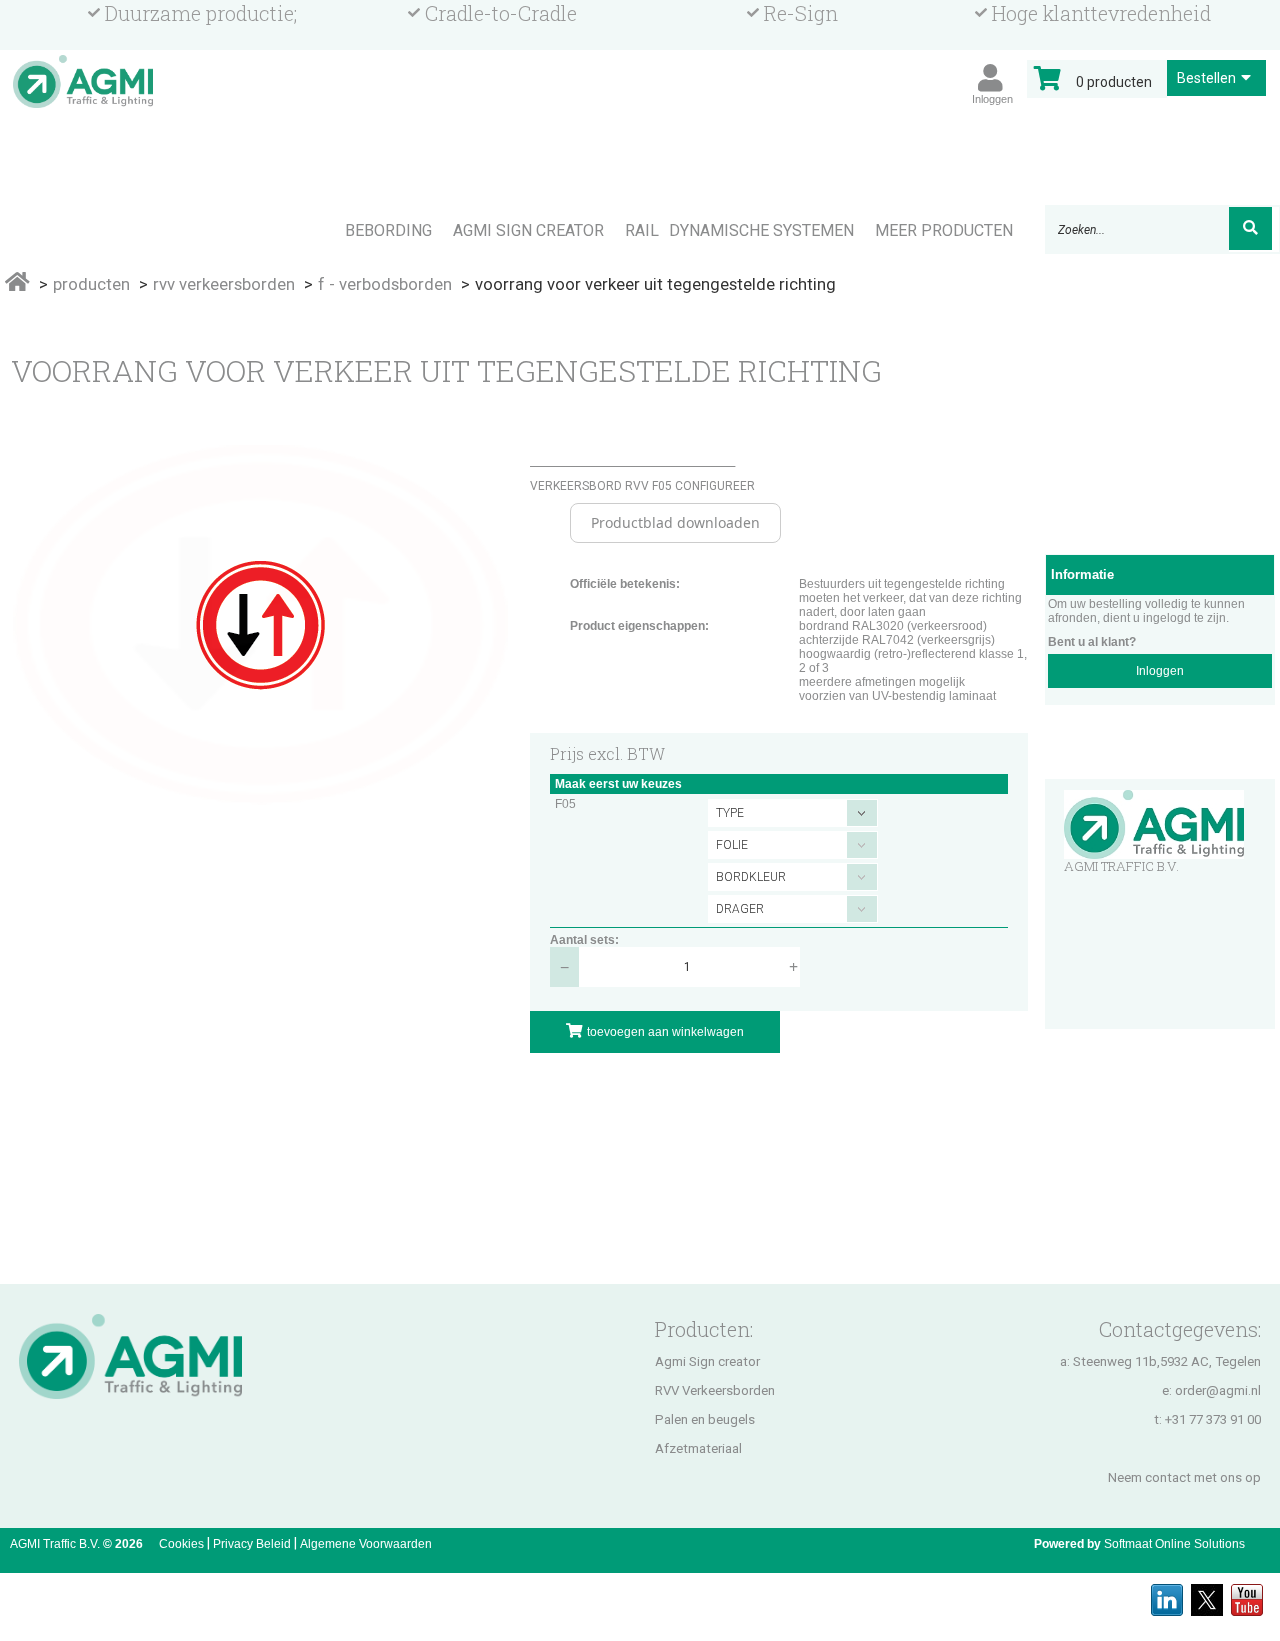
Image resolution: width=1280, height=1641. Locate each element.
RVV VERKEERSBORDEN (224, 284)
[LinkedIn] (1167, 1594)
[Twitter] (1207, 1594)
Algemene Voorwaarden (366, 1544)
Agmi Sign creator (707, 1361)
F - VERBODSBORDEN (385, 284)
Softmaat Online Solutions (1174, 1544)
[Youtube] (1247, 1594)
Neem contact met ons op (1184, 1477)
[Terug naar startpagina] (83, 178)
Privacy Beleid (252, 1544)
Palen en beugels (705, 1419)
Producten (91, 284)
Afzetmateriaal (698, 1448)
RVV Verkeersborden (715, 1390)
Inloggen (1160, 671)
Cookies (181, 1544)
